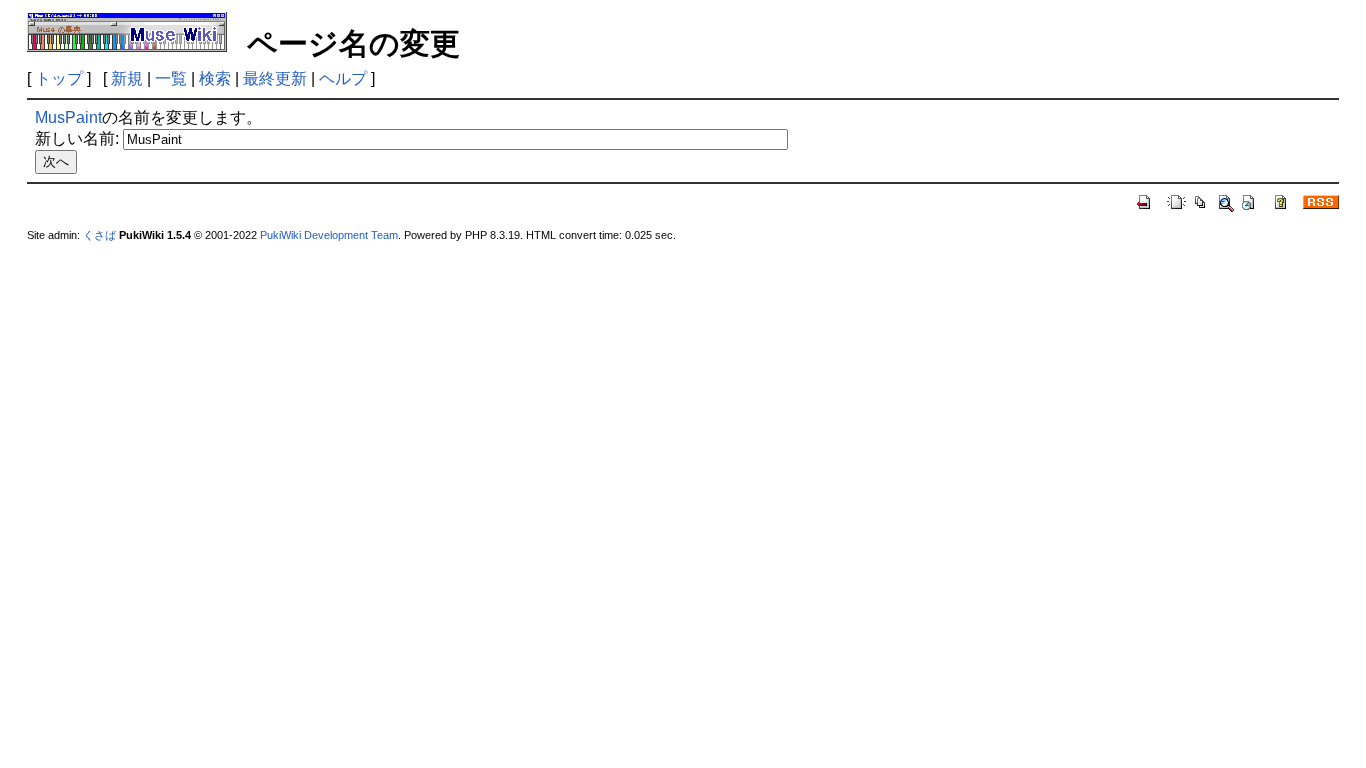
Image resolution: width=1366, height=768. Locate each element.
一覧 (171, 78)
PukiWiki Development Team (329, 235)
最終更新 (275, 78)
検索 (215, 78)
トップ (59, 78)
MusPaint (68, 117)
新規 (127, 78)
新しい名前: (77, 138)
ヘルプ (343, 78)
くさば (99, 235)
